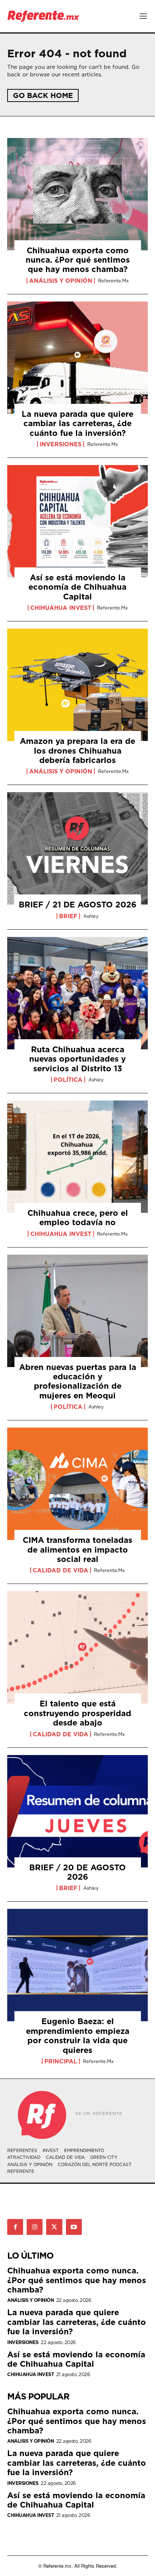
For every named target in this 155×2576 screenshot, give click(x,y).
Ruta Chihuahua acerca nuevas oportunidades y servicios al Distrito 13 (77, 1059)
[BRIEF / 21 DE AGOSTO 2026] (77, 848)
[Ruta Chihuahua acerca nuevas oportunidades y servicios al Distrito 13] (77, 993)
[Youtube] (74, 2227)
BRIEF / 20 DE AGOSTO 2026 (77, 1872)
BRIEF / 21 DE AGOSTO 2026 (78, 904)
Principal (61, 2061)
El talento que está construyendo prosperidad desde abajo (77, 1713)
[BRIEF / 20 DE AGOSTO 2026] (77, 1811)
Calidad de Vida (61, 1570)
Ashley (91, 916)
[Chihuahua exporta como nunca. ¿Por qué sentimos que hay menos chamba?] (77, 194)
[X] (54, 2227)
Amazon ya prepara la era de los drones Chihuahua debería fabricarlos (77, 750)
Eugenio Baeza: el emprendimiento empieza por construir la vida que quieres (78, 2035)
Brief (68, 916)
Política (68, 1080)
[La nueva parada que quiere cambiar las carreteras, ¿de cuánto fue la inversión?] (77, 358)
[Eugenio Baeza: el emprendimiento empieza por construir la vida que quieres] (77, 1965)
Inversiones (61, 444)
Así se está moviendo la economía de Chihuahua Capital (77, 587)
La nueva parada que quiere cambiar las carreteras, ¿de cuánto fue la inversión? (77, 423)
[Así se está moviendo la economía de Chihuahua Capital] (77, 521)
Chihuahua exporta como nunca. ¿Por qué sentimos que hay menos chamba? (78, 260)
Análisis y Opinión (61, 281)
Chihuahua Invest (61, 608)
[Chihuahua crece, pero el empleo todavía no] (77, 1157)
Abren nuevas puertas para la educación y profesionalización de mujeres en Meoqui (78, 1381)
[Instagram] (35, 2227)
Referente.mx (113, 281)
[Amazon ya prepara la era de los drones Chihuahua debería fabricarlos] (77, 685)
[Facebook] (15, 2227)
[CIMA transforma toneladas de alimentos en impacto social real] (77, 1484)
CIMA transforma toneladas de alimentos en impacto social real (77, 1549)
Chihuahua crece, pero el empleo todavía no (78, 1217)
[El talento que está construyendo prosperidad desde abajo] (77, 1647)
